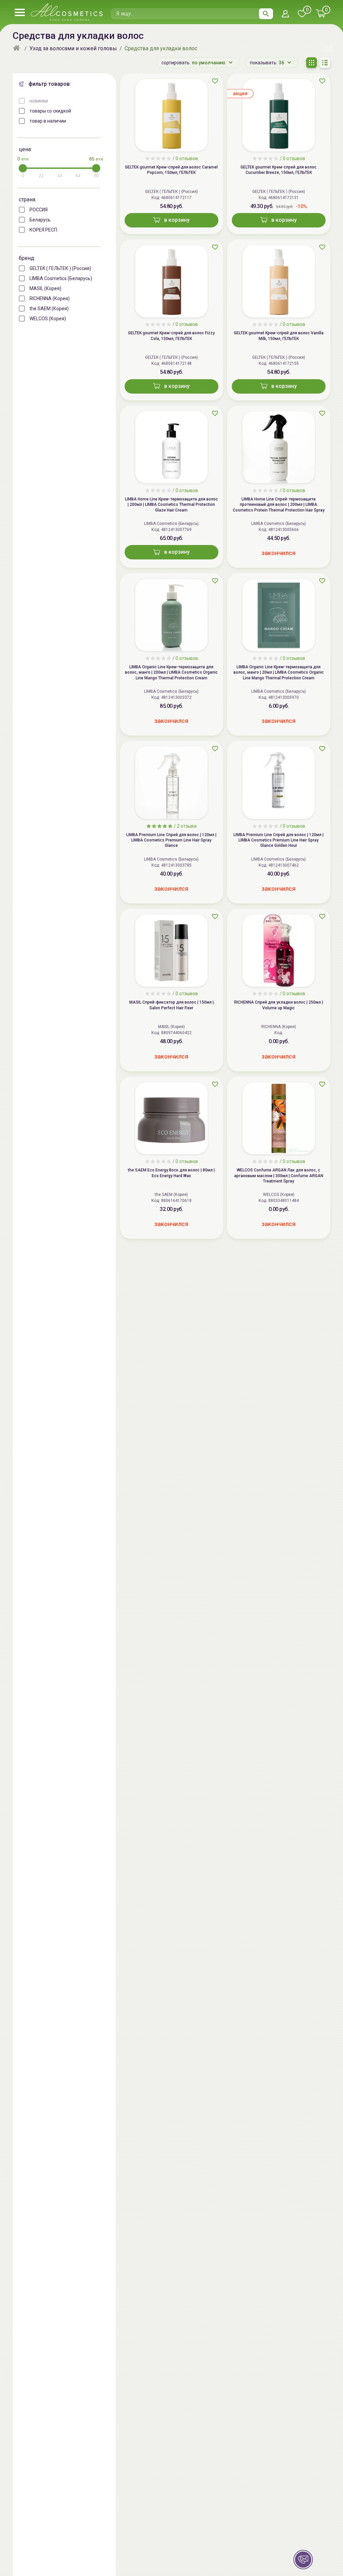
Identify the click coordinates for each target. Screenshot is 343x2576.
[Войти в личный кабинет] (285, 14)
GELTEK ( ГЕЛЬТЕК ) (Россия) (60, 268)
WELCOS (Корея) (48, 319)
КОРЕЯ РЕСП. (44, 230)
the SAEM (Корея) (49, 309)
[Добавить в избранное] (215, 81)
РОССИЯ (39, 210)
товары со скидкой (50, 111)
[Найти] (266, 14)
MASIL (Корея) (45, 288)
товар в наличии (48, 121)
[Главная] (17, 49)
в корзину (177, 220)
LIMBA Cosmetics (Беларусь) (61, 278)
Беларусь (40, 220)
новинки (39, 101)
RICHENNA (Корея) (50, 298)
